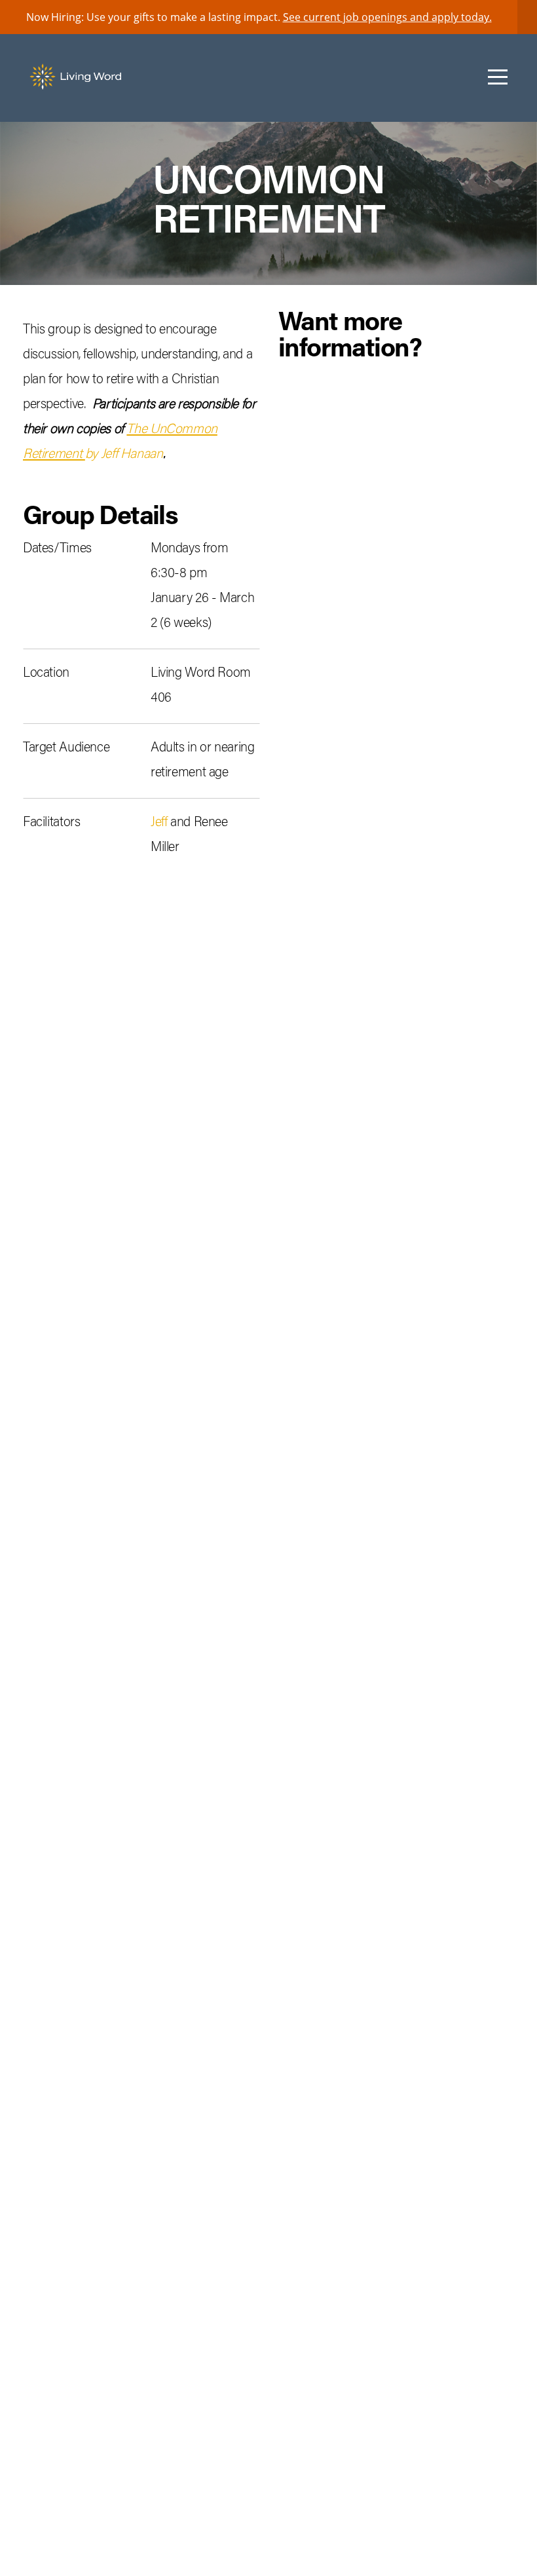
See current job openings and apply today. (387, 17)
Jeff (159, 823)
